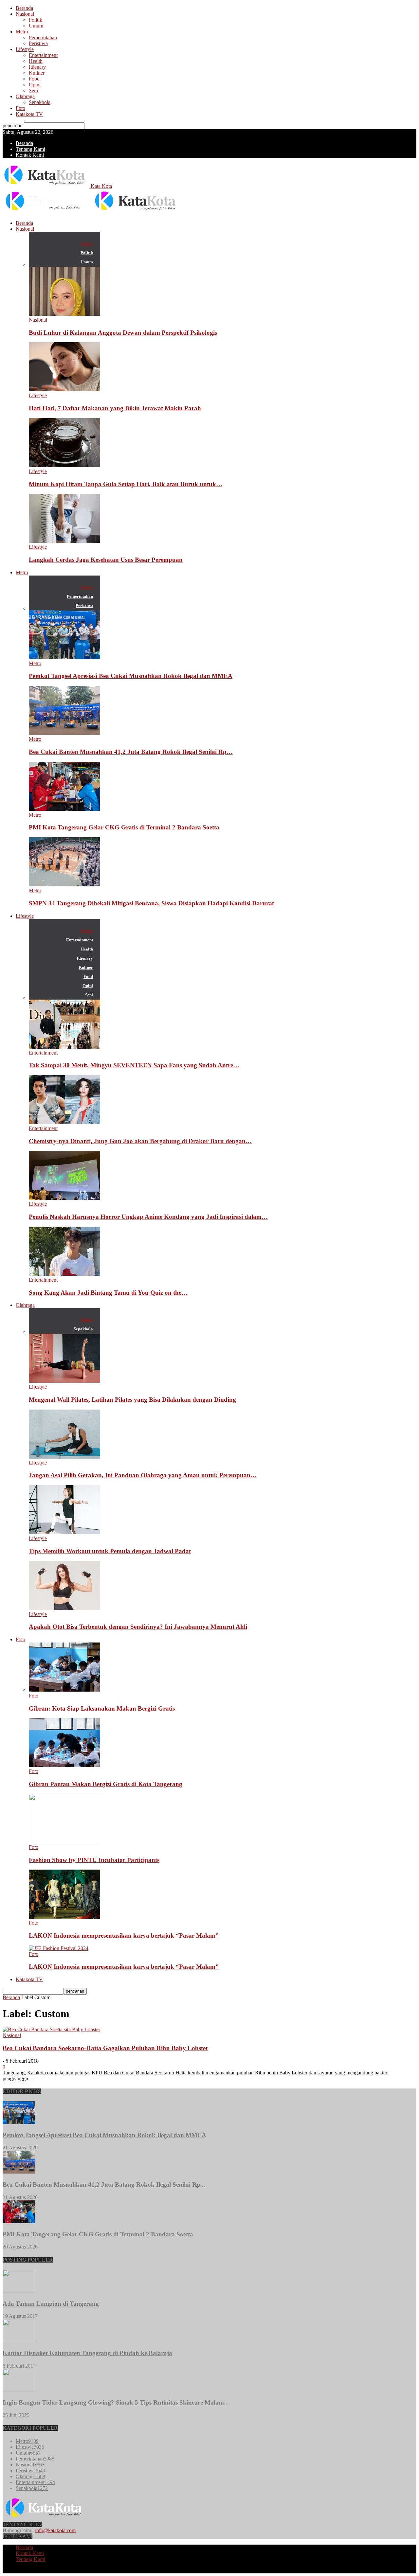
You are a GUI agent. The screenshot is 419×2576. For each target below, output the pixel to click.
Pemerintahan (43, 37)
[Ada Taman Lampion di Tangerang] (19, 2291)
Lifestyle (25, 49)
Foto (20, 108)
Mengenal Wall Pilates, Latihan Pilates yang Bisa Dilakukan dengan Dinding (132, 1400)
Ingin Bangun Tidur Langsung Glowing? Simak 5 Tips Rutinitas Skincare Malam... (116, 2402)
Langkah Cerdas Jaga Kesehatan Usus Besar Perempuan (106, 560)
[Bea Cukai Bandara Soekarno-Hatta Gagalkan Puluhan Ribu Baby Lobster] (51, 2029)
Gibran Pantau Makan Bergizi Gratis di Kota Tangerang (106, 1784)
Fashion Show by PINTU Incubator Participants (94, 1860)
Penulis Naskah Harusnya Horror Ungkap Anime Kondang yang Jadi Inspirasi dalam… (148, 1217)
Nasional (25, 14)
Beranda (24, 8)
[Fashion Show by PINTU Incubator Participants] (64, 1841)
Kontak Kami (30, 155)
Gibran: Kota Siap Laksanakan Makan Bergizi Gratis (102, 1708)
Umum (36, 26)
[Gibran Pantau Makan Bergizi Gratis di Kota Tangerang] (64, 1765)
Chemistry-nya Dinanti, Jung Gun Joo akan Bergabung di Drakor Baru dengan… (140, 1141)
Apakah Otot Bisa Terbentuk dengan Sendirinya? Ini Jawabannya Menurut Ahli (138, 1627)
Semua (87, 244)
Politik (36, 20)
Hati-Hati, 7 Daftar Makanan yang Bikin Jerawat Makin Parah (115, 408)
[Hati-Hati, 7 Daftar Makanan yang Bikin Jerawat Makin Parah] (64, 390)
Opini (35, 85)
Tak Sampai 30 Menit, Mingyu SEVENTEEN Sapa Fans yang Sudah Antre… (134, 1065)
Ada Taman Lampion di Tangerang (51, 2304)
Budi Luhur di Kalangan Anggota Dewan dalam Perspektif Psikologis (123, 333)
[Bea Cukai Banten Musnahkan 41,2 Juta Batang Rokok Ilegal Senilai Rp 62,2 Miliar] (64, 733)
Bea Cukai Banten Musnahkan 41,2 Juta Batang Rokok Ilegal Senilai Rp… (131, 752)
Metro (22, 32)
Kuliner (37, 73)
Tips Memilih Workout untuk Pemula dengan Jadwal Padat (110, 1551)
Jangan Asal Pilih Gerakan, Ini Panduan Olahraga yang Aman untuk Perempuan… (143, 1475)
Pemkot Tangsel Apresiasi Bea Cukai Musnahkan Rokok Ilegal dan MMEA (131, 676)
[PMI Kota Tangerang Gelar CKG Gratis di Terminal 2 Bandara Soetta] (64, 809)
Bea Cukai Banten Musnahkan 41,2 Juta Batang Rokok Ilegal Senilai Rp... (104, 2185)
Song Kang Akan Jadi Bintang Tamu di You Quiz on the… (108, 1293)
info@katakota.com (55, 2530)
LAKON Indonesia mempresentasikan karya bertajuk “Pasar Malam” (124, 1936)
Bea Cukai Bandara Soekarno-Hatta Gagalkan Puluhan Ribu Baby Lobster (105, 2048)
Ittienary (37, 67)
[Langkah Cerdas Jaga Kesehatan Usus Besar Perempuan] (64, 541)
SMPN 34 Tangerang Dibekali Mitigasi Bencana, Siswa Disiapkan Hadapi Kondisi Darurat (151, 903)
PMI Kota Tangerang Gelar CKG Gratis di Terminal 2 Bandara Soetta (124, 827)
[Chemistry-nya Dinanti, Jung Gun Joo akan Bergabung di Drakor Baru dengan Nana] (64, 1122)
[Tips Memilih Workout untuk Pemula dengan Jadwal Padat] (64, 1532)
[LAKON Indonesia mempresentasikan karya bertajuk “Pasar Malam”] (64, 1917)
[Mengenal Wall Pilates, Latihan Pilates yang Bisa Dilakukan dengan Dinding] (64, 1381)
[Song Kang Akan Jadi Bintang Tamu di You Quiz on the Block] (64, 1274)
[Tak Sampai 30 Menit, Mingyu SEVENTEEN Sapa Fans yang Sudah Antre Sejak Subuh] (64, 1047)
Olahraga (25, 96)
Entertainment (43, 55)
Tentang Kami (30, 149)
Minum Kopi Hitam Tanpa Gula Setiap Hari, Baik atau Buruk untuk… (126, 484)
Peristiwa (38, 43)
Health (36, 61)
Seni (33, 90)
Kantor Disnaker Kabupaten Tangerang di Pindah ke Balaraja (87, 2353)
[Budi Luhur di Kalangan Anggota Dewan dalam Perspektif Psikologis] (64, 314)
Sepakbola (40, 102)
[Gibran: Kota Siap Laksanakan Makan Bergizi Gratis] (64, 1690)
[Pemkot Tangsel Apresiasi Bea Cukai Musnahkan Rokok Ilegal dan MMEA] (64, 657)
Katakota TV (29, 114)
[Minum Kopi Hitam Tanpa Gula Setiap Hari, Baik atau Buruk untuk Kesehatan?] (64, 465)
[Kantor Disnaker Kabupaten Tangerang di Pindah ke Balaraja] (19, 2340)
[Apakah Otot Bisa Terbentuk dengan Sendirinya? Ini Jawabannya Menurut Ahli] (64, 1608)
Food (34, 79)
